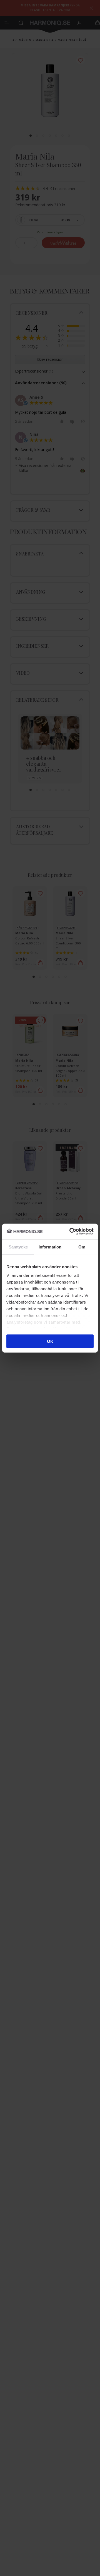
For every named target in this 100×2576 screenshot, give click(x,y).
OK (50, 1341)
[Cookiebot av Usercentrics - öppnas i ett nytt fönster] (71, 1231)
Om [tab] (82, 1247)
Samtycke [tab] (18, 1247)
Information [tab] (50, 1247)
